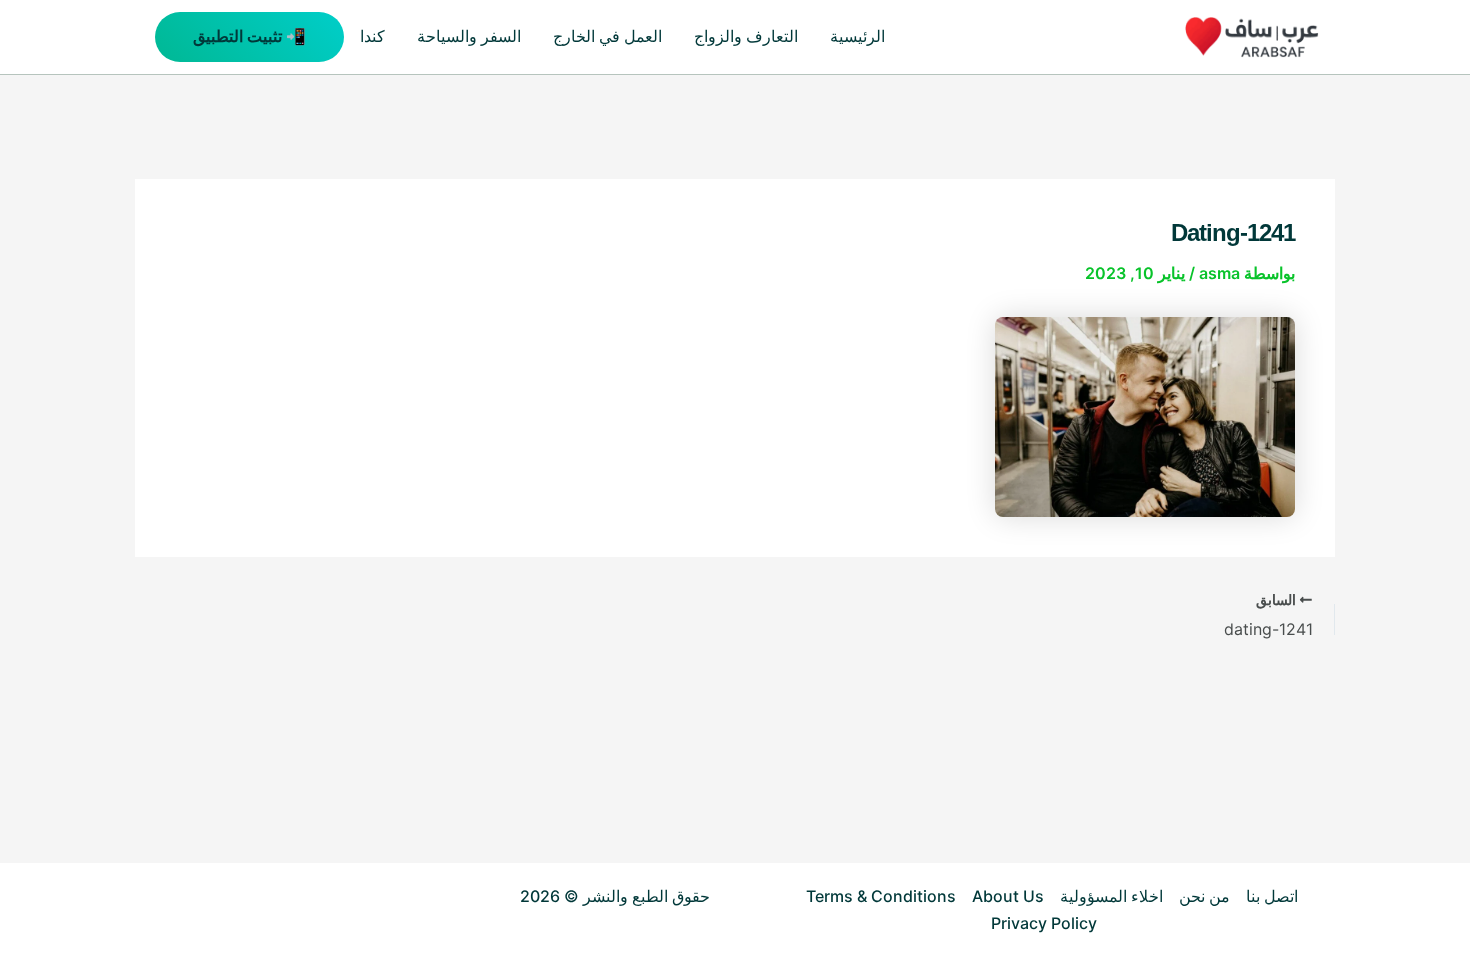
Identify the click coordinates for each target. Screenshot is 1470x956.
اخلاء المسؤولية (1111, 896)
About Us (1008, 896)
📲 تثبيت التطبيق (249, 36)
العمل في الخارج (607, 36)
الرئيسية (857, 36)
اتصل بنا (1272, 896)
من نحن (1204, 896)
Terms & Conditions (881, 896)
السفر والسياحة (469, 36)
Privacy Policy (1044, 923)
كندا (372, 36)
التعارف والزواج (746, 36)
